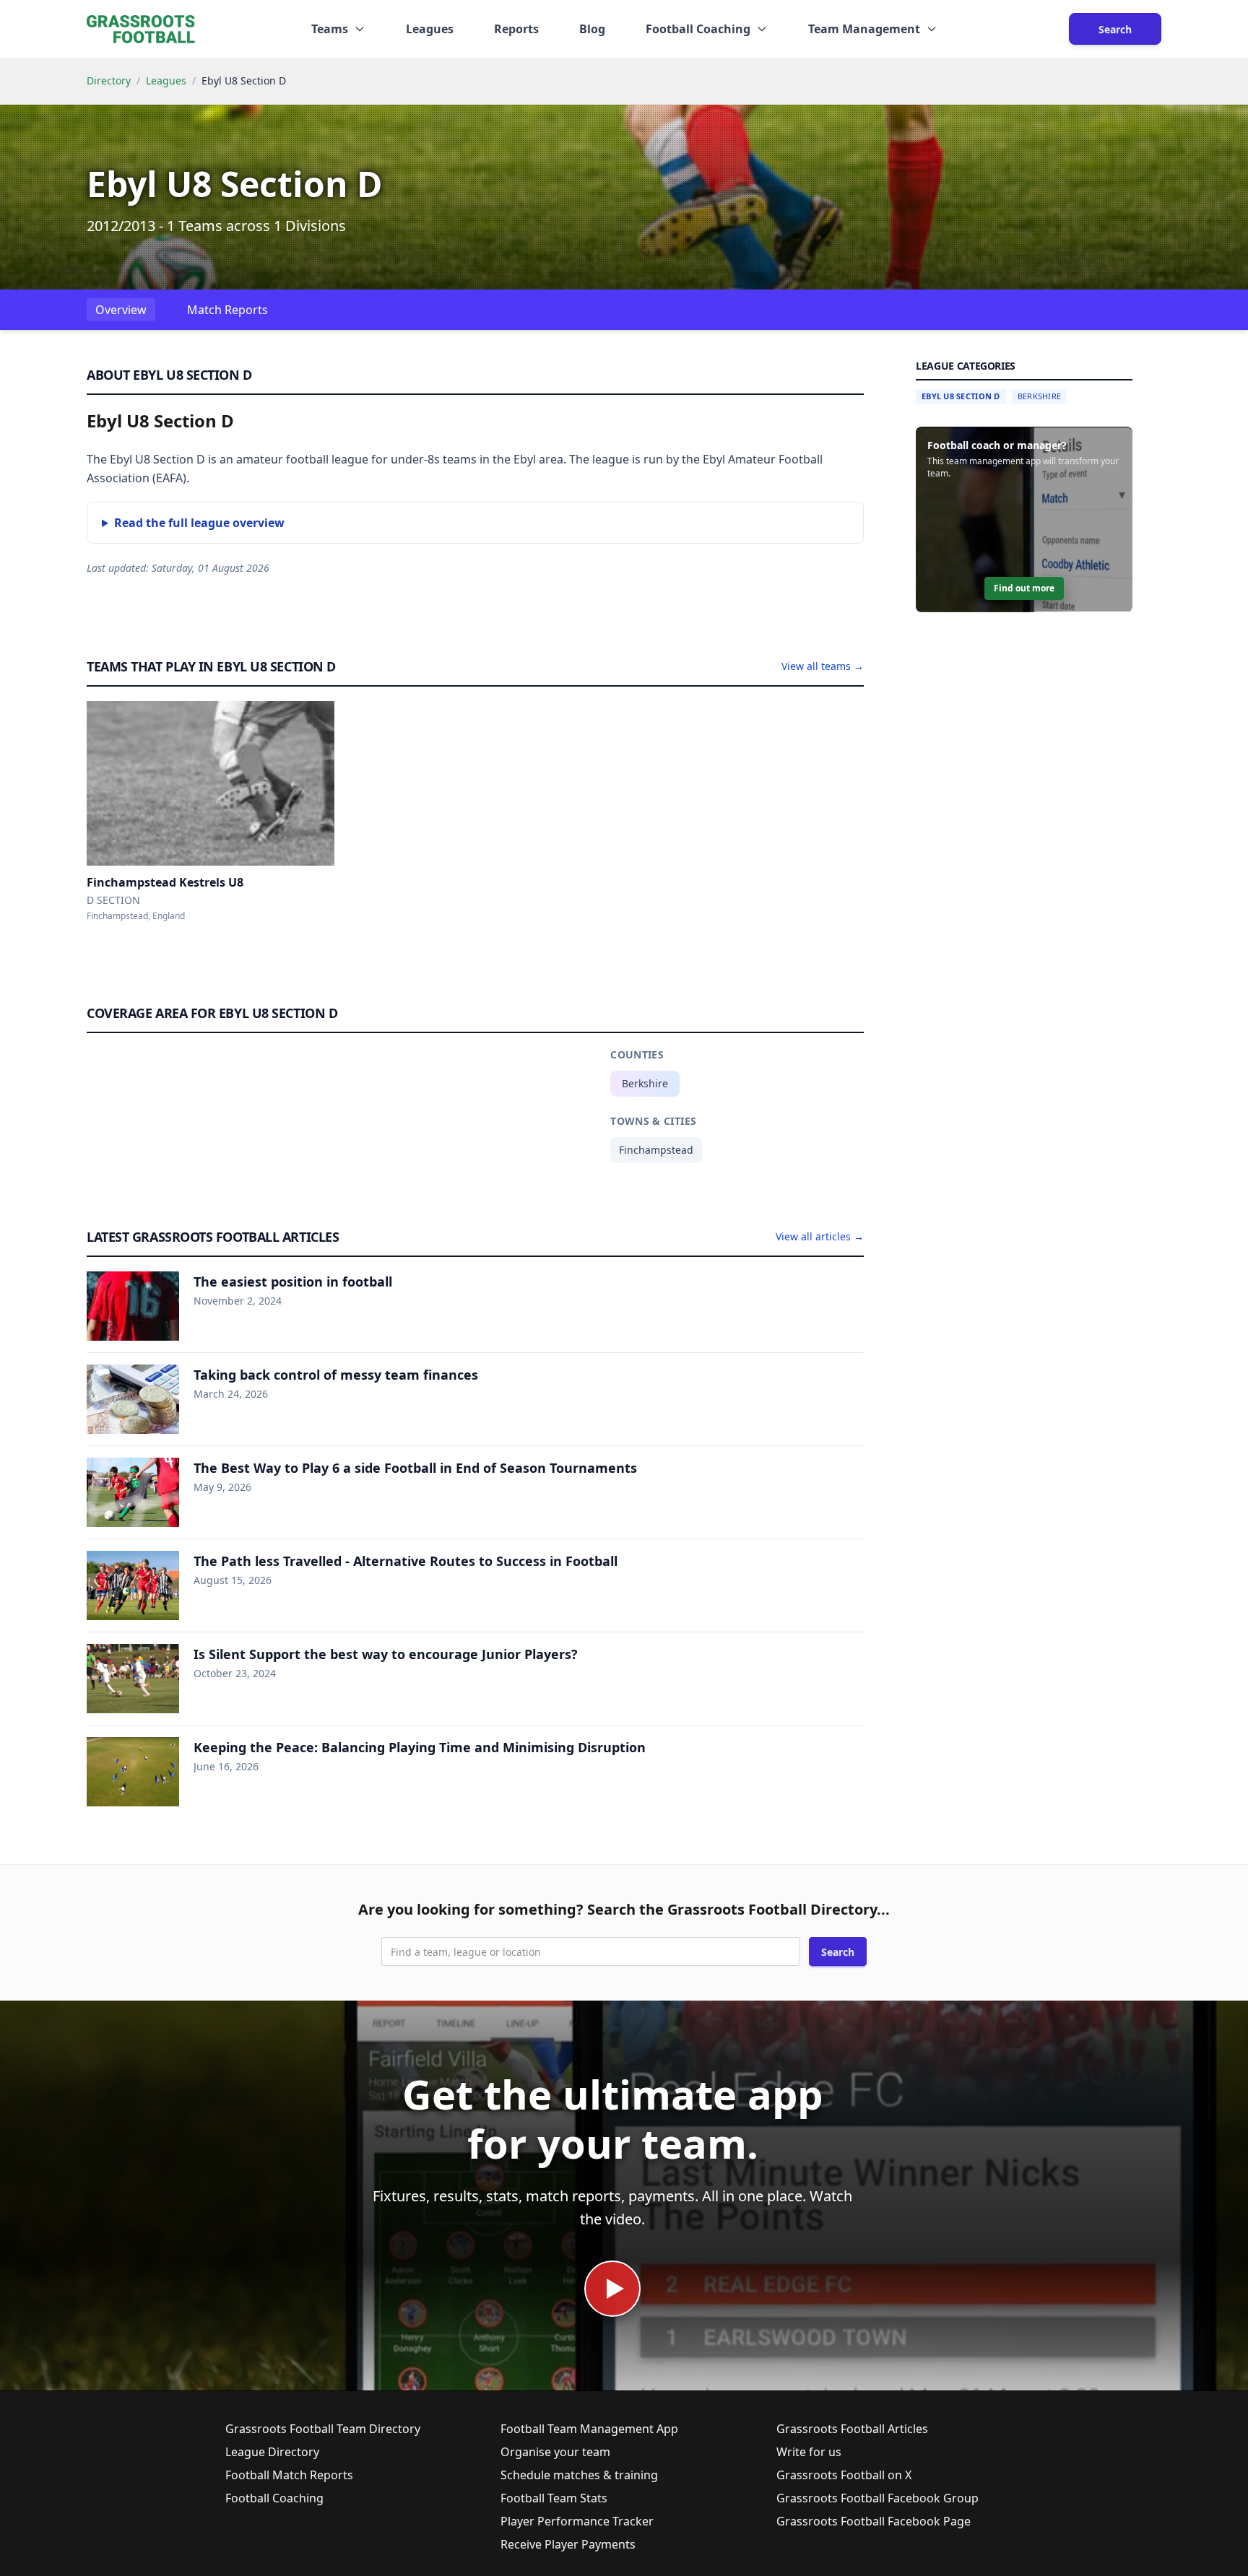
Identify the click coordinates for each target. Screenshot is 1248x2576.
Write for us (809, 2452)
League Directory (272, 2452)
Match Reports (227, 310)
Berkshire (645, 1083)
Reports (516, 29)
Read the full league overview (199, 523)
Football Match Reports (289, 2475)
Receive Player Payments (568, 2544)
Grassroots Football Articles (852, 2429)
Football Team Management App (589, 2429)
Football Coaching (274, 2498)
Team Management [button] (864, 29)
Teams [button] (330, 29)
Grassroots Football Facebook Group (877, 2498)
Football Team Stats (554, 2498)
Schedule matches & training (579, 2475)
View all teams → (823, 666)
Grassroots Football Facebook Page (874, 2521)
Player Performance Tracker (577, 2521)
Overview (121, 310)
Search (1115, 29)
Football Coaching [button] (698, 29)
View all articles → (820, 1236)
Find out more (1024, 589)
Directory (109, 80)
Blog (592, 29)
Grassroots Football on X (844, 2475)
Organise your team (555, 2452)
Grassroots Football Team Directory (323, 2429)
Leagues (430, 29)
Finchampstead (656, 1150)
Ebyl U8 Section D (961, 396)
